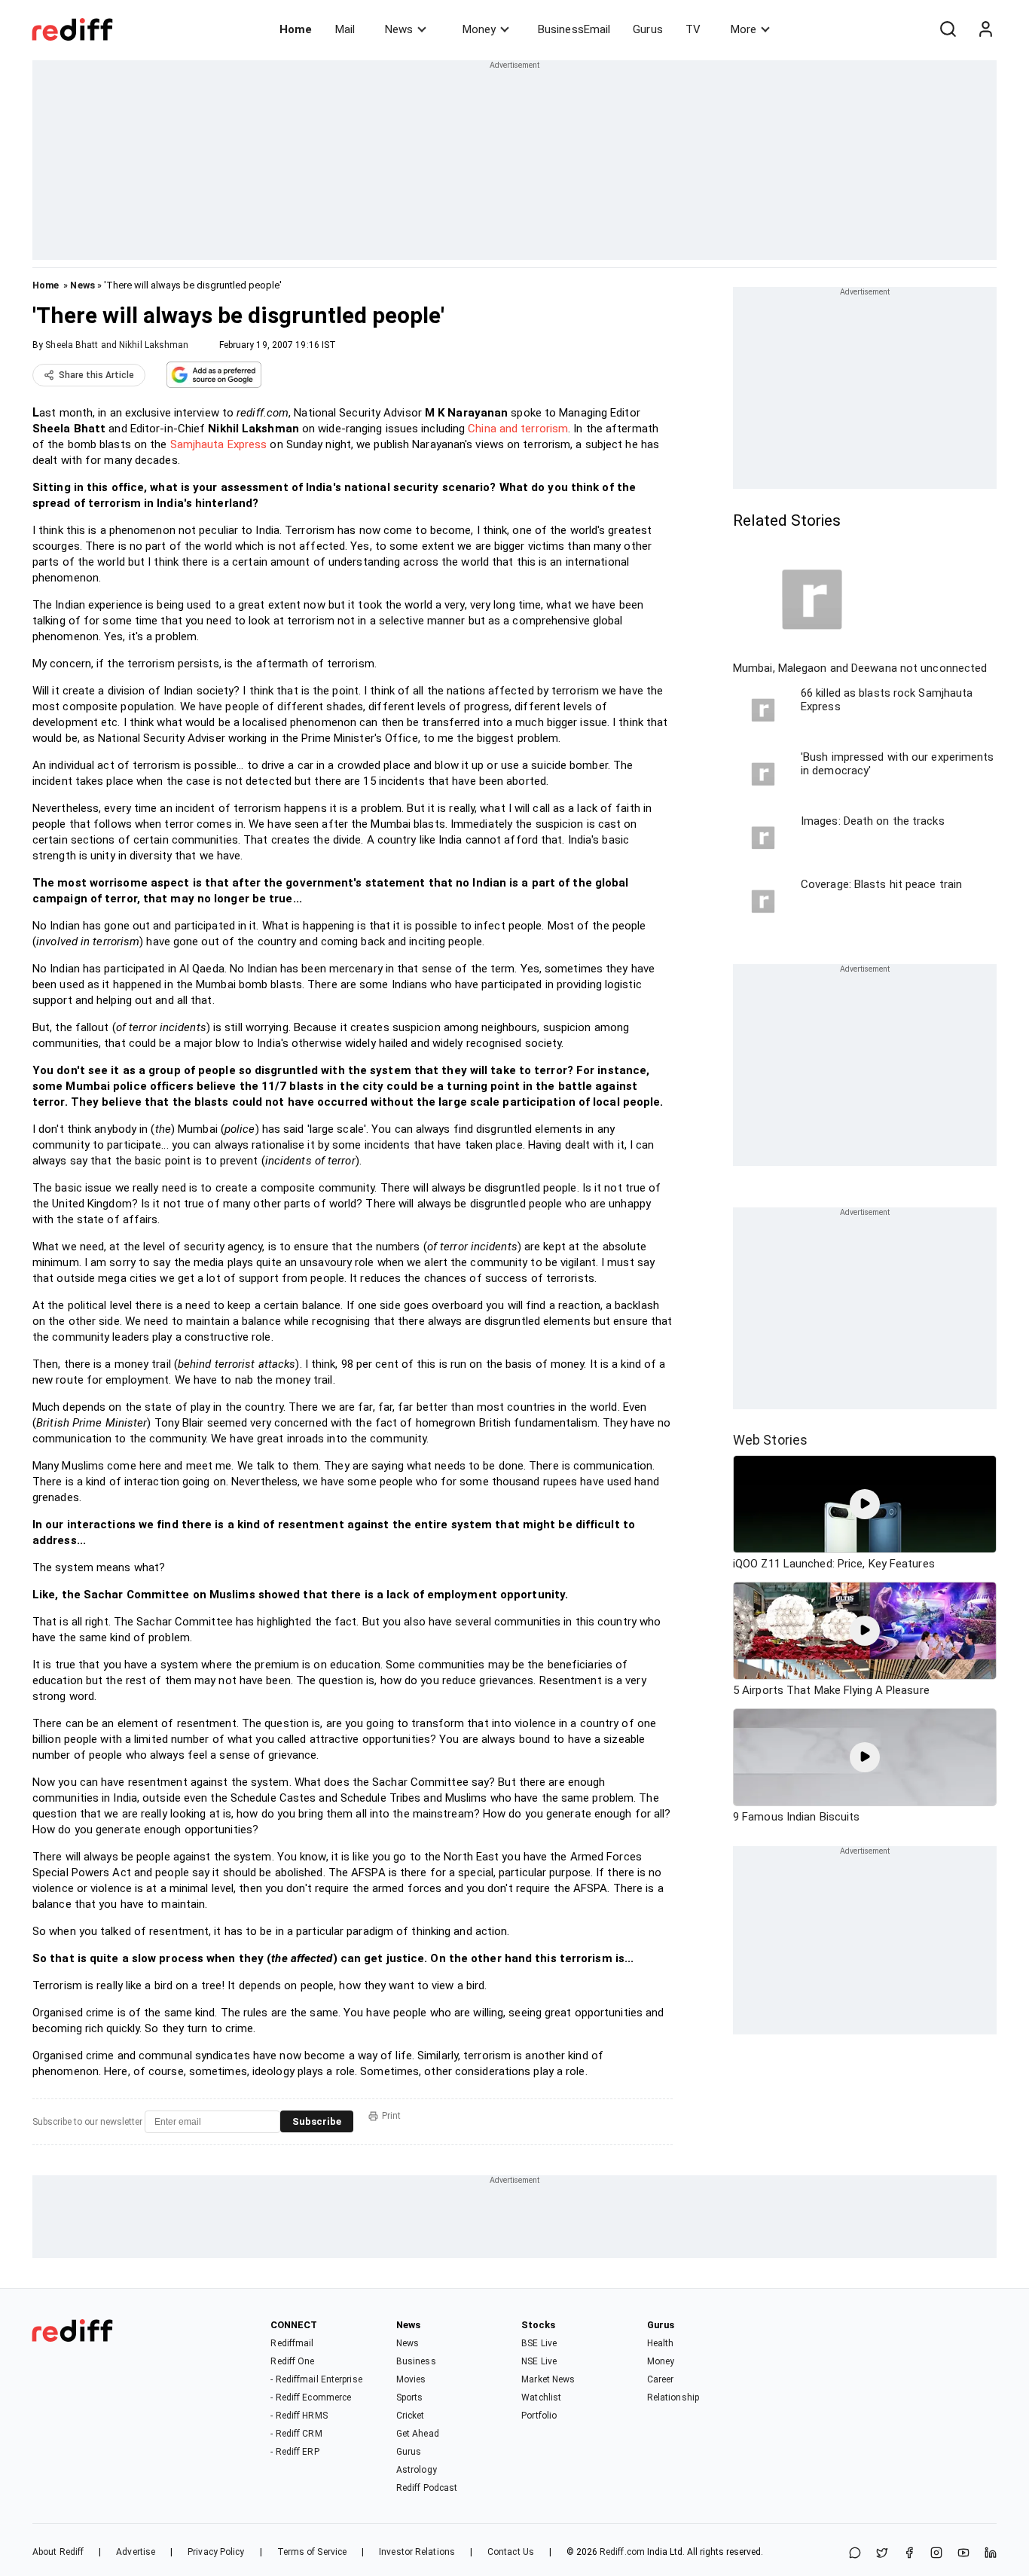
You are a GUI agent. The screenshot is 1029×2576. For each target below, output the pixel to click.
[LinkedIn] (991, 2554)
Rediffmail (292, 2343)
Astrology (417, 2470)
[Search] (948, 29)
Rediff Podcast (427, 2488)
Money (479, 29)
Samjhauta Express (219, 444)
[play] (865, 1504)
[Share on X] (882, 2554)
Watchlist (541, 2397)
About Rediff (58, 2552)
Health (661, 2343)
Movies (411, 2379)
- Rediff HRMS (299, 2416)
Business (416, 2361)
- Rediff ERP (295, 2452)
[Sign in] (985, 29)
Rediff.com (622, 2552)
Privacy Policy (216, 2552)
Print (391, 2116)
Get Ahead (418, 2434)
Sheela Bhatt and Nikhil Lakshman (117, 345)
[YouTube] (963, 2554)
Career (661, 2379)
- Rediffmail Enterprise (316, 2379)
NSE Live (539, 2361)
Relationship (673, 2397)
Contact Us (511, 2552)
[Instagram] (936, 2554)
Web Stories (770, 1440)
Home (296, 29)
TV (693, 29)
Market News (548, 2379)
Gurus (648, 29)
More (744, 29)
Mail (345, 29)
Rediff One (292, 2361)
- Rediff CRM (296, 2434)
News (399, 29)
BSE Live (539, 2343)
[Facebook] (909, 2554)
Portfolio (539, 2416)
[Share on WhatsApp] (855, 2554)
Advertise (136, 2552)
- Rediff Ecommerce (311, 2397)
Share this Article (96, 375)
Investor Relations (417, 2552)
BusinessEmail (574, 29)
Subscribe (317, 2121)
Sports (410, 2397)
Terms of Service (312, 2552)
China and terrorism (518, 429)
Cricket (411, 2416)
